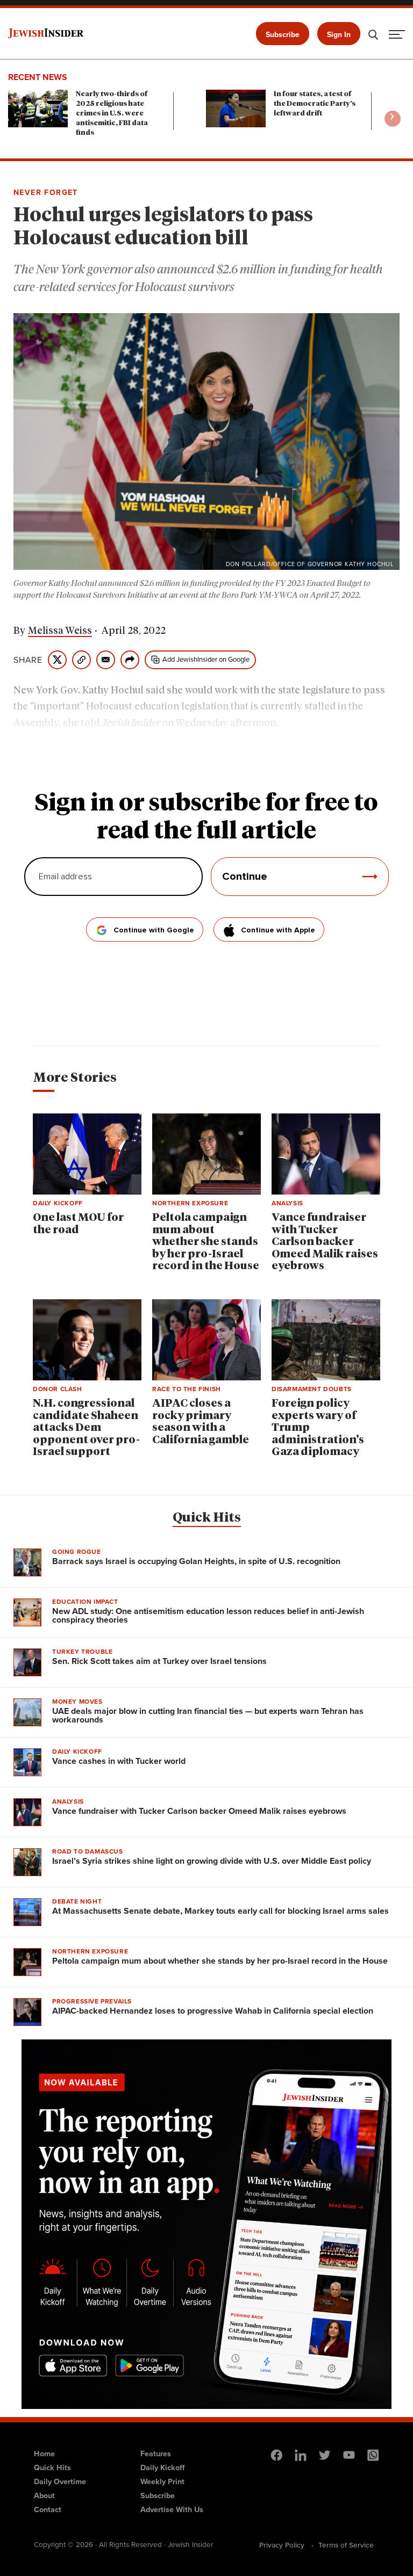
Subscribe (283, 34)
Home (44, 2453)
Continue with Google (154, 930)
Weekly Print (162, 2481)
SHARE (28, 660)
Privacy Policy (282, 2545)
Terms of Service (346, 2545)
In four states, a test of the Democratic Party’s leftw (315, 104)
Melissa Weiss (60, 631)
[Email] (106, 660)
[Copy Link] (81, 660)
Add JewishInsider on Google (206, 659)
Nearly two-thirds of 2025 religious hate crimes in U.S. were (112, 114)
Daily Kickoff (162, 2467)
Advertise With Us (172, 2509)
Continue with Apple (278, 930)
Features (156, 2453)
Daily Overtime (60, 2481)
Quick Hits (207, 1518)
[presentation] (393, 119)
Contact (48, 2509)
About (44, 2495)
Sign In (339, 34)
